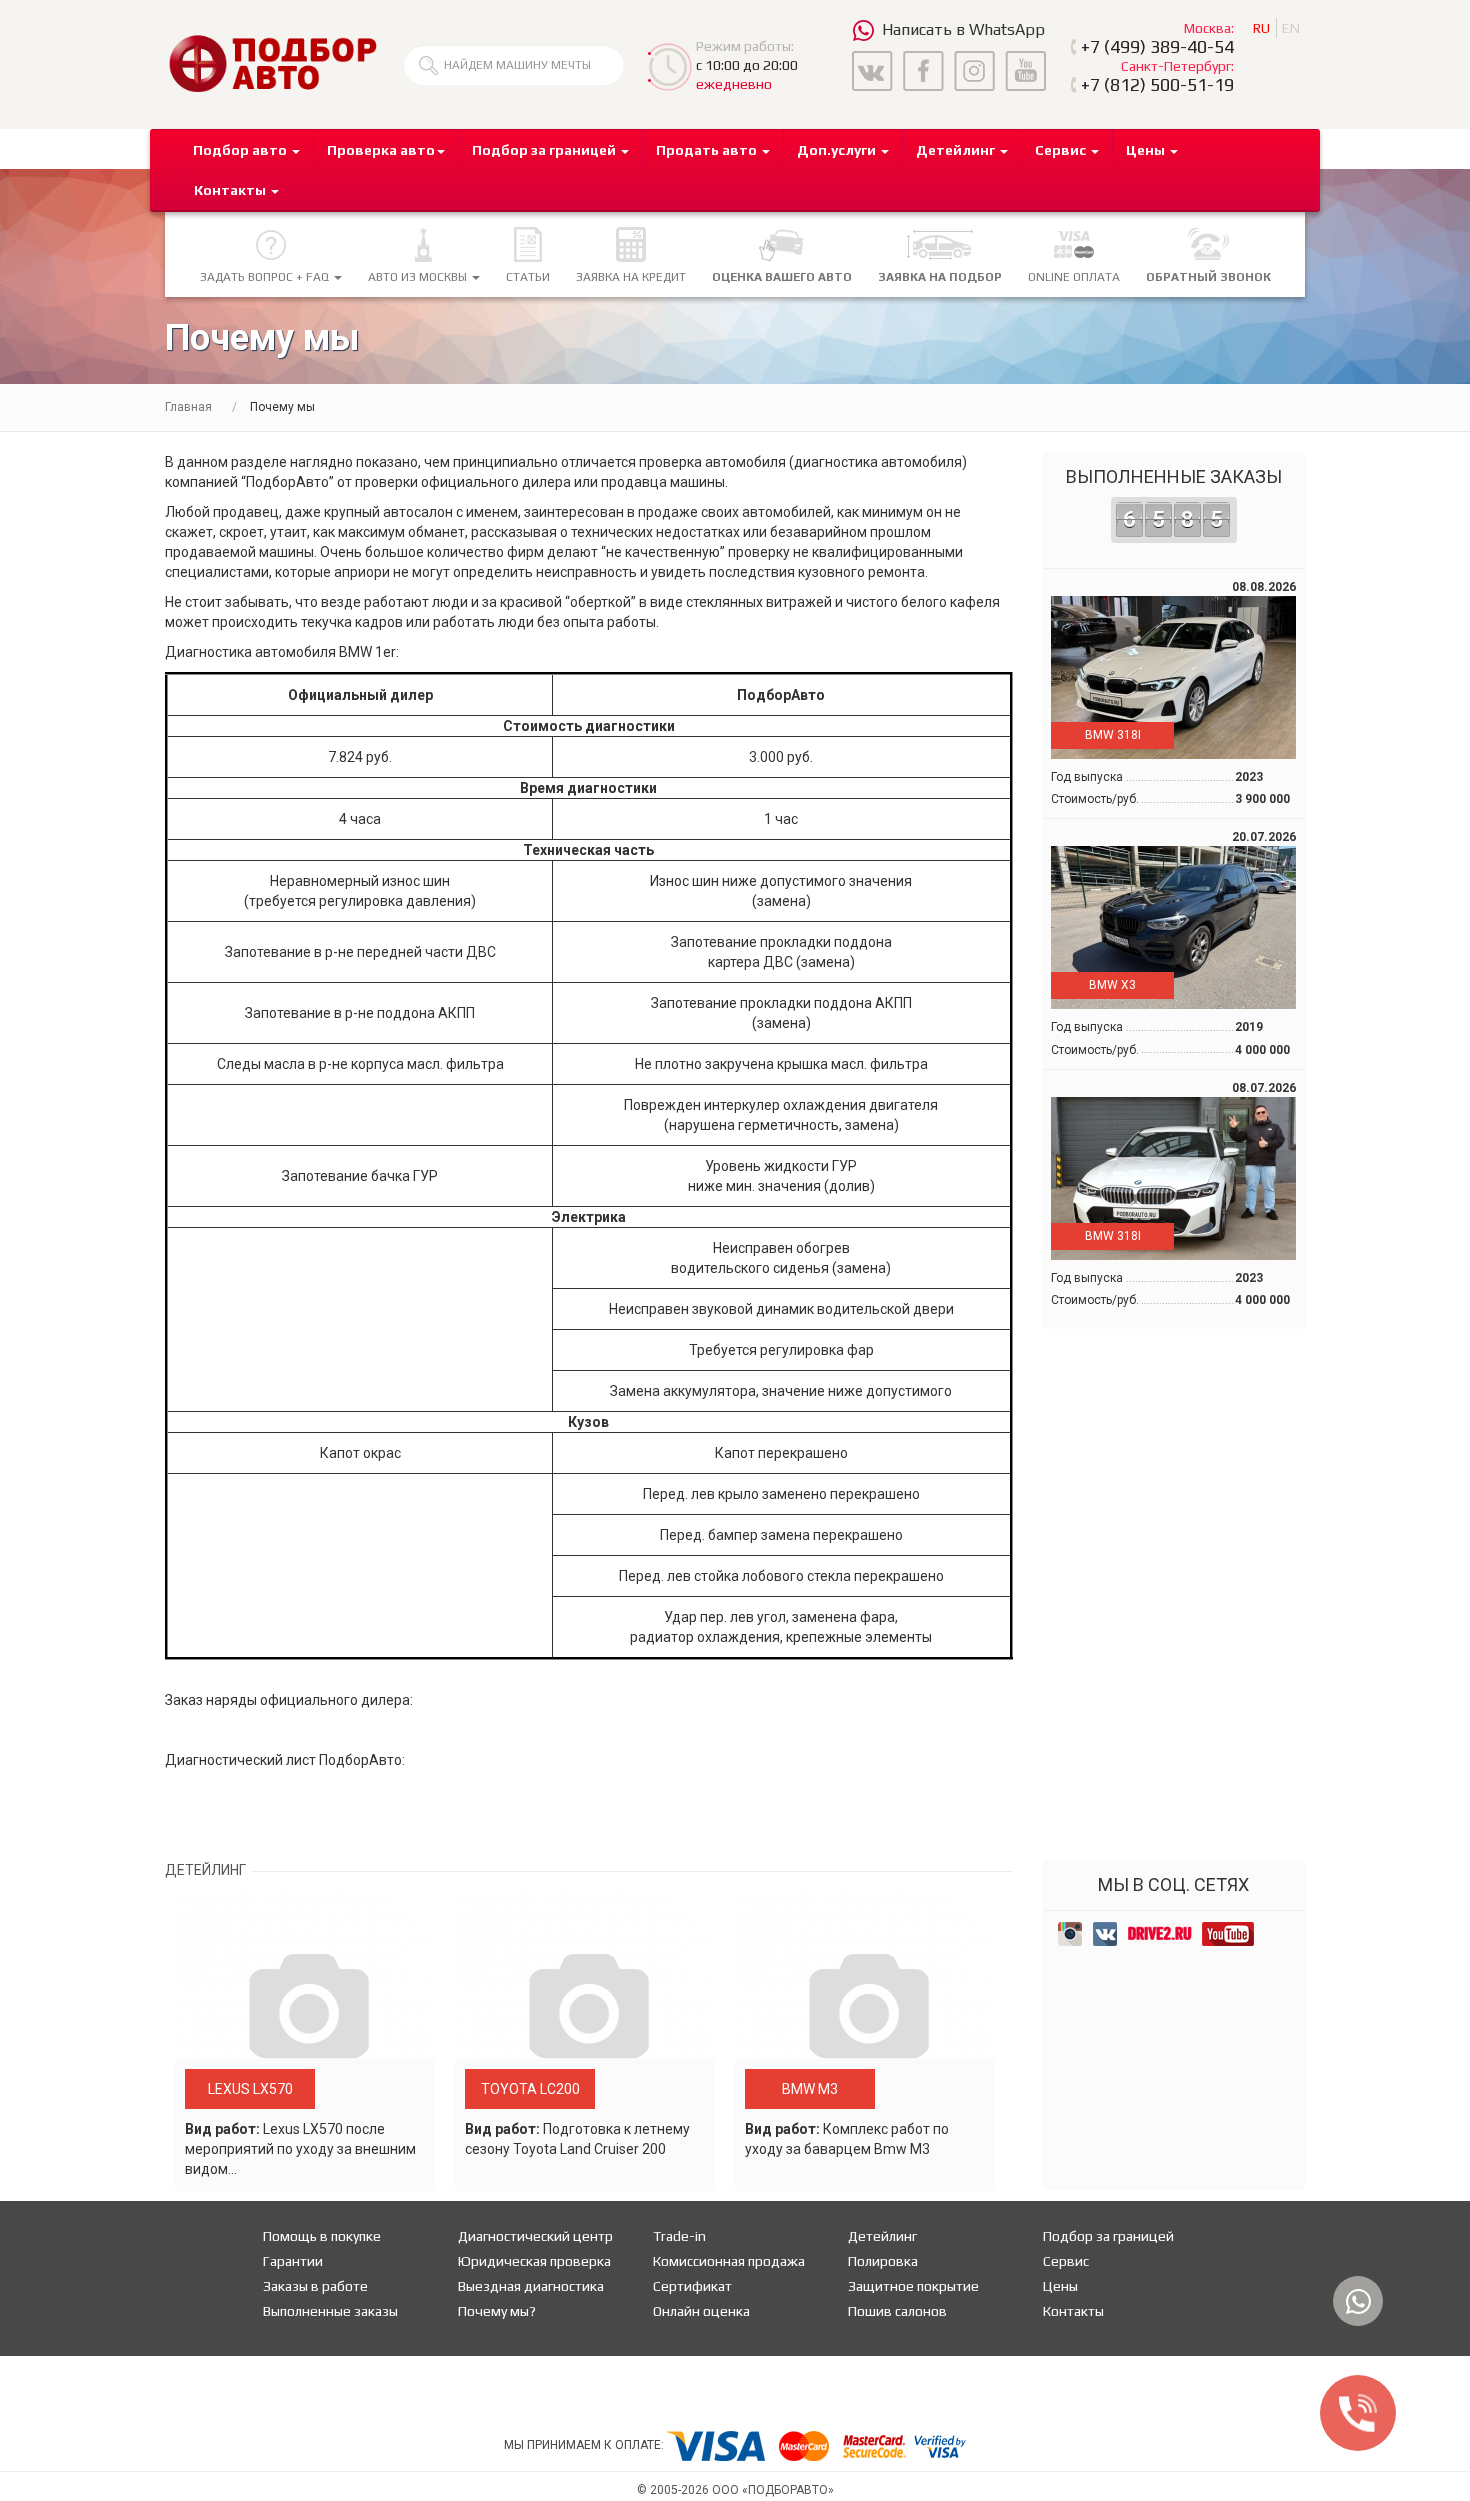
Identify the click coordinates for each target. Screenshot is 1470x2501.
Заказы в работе (315, 2286)
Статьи (528, 277)
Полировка (883, 2261)
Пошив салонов (897, 2311)
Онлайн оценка (701, 2311)
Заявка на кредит (631, 277)
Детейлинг (882, 2236)
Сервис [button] (1062, 150)
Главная (188, 407)
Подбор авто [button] (241, 150)
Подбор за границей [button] (545, 150)
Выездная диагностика (531, 2286)
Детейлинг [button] (957, 150)
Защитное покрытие (913, 2286)
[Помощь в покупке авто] (272, 63)
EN (1291, 28)
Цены (1060, 2286)
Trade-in (679, 2236)
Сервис (1066, 2261)
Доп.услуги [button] (838, 150)
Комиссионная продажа (729, 2261)
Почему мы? (497, 2311)
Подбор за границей (1108, 2236)
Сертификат (692, 2286)
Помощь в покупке (322, 2236)
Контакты (1073, 2311)
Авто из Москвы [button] (419, 277)
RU (1261, 28)
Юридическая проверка (534, 2261)
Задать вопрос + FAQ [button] (266, 277)
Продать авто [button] (708, 150)
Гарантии (293, 2261)
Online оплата (1074, 277)
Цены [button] (1147, 150)
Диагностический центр (535, 2236)
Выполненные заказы (1174, 499)
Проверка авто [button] (381, 150)
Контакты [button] (231, 190)
